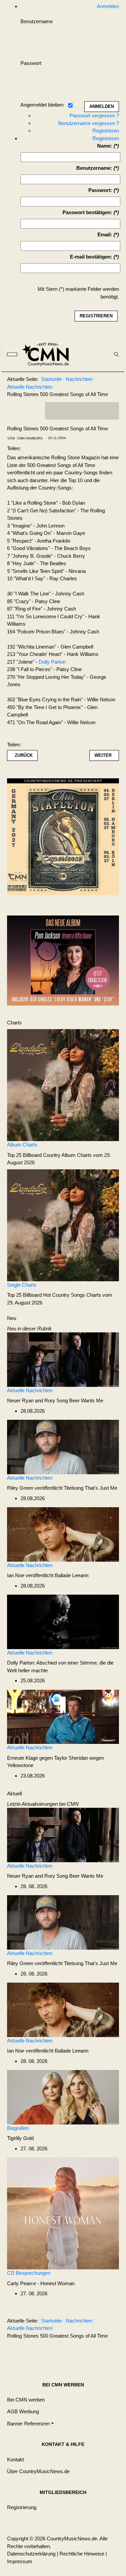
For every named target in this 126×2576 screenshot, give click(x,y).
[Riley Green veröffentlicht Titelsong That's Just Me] (63, 1447)
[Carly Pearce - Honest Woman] (63, 2213)
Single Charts (22, 1285)
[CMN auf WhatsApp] (82, 411)
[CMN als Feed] (109, 411)
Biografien (18, 2128)
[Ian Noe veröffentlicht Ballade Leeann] (63, 1534)
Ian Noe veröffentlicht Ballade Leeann (48, 1575)
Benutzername (37, 21)
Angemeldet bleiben (42, 105)
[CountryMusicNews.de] (48, 354)
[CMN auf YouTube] (95, 411)
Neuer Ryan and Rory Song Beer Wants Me (55, 1400)
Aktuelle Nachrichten (30, 1390)
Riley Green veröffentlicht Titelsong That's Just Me (62, 1488)
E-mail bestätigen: (91, 257)
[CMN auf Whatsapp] (85, 2352)
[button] (30, 2424)
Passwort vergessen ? (94, 115)
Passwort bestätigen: (87, 212)
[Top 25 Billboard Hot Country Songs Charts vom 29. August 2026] (63, 1225)
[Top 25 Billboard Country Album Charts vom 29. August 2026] (63, 1085)
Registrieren (106, 131)
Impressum (20, 2561)
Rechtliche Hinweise (82, 2554)
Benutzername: (94, 168)
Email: (105, 235)
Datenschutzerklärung (31, 2554)
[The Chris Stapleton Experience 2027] (63, 839)
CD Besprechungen (29, 2273)
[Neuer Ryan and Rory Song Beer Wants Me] (63, 1359)
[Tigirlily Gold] (63, 2097)
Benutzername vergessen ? (89, 123)
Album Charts (22, 1145)
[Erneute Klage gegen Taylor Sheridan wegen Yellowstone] (63, 1716)
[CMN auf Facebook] (55, 411)
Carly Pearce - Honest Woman (41, 2283)
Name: (105, 146)
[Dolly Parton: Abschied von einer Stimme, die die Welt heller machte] (63, 1621)
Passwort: (100, 190)
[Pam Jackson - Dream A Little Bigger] (63, 960)
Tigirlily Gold (20, 2138)
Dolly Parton (52, 662)
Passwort (31, 63)
